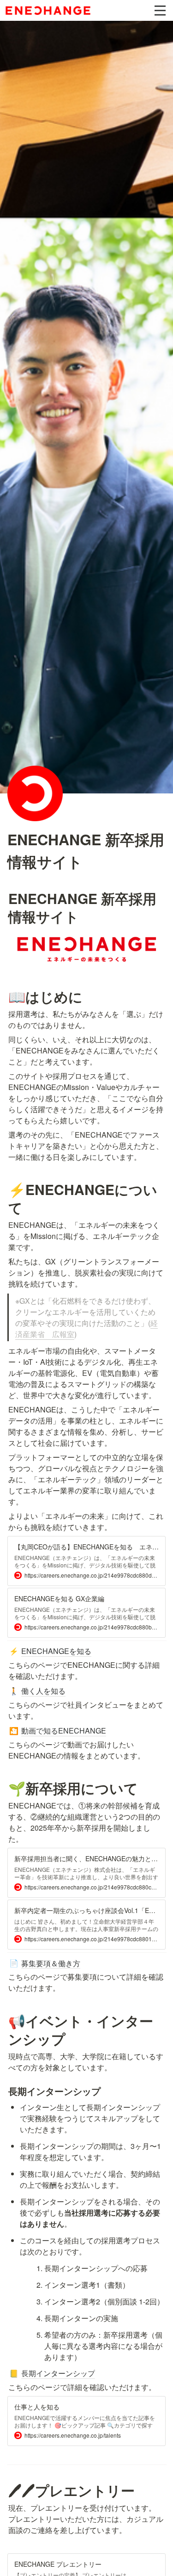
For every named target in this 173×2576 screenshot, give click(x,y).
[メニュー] (160, 11)
